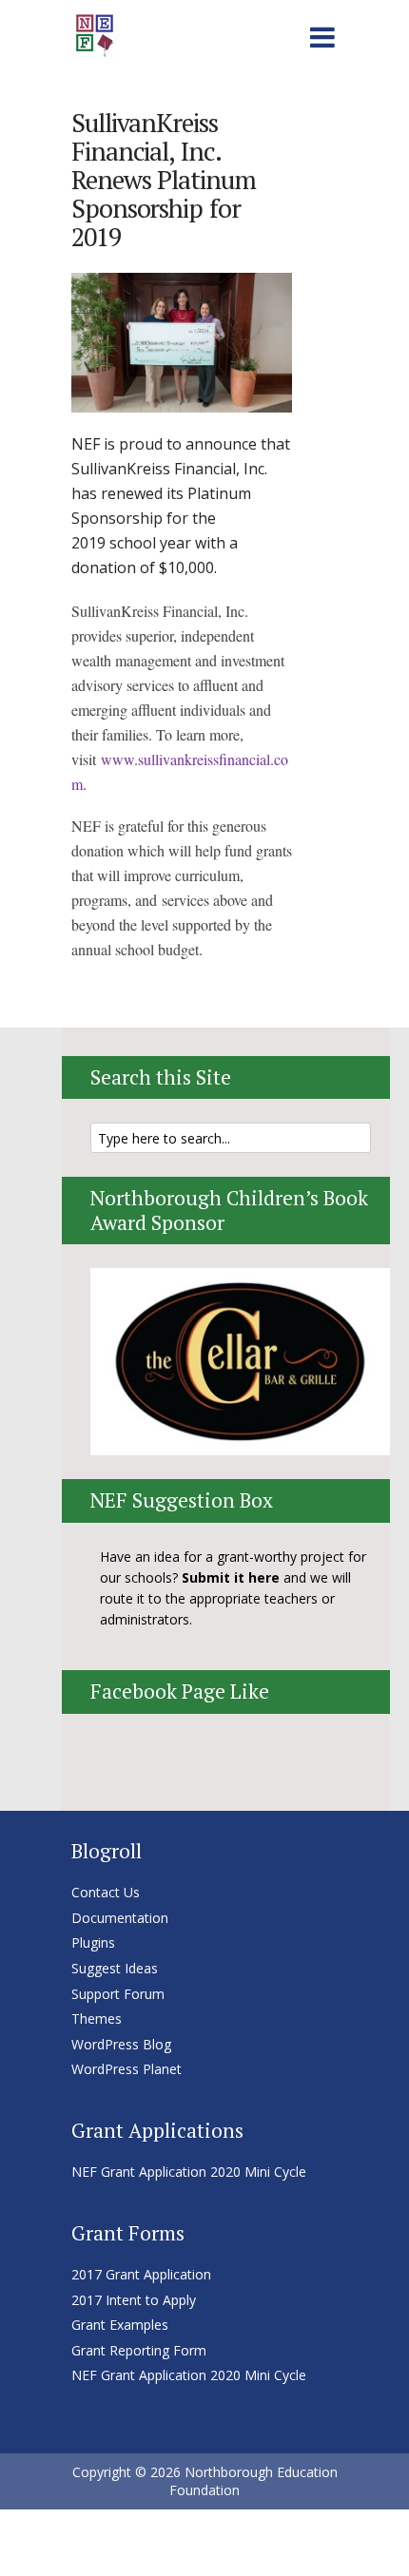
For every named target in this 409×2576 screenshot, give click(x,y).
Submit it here (231, 1577)
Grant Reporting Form (139, 2350)
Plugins (93, 1942)
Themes (97, 2019)
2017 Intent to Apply (134, 2300)
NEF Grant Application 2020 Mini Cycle (189, 2172)
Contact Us (106, 1892)
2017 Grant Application (141, 2274)
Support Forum (118, 1994)
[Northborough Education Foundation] (95, 30)
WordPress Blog (121, 2044)
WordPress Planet (127, 2069)
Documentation (120, 1918)
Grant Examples (120, 2325)
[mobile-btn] (322, 34)
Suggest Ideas (115, 1968)
